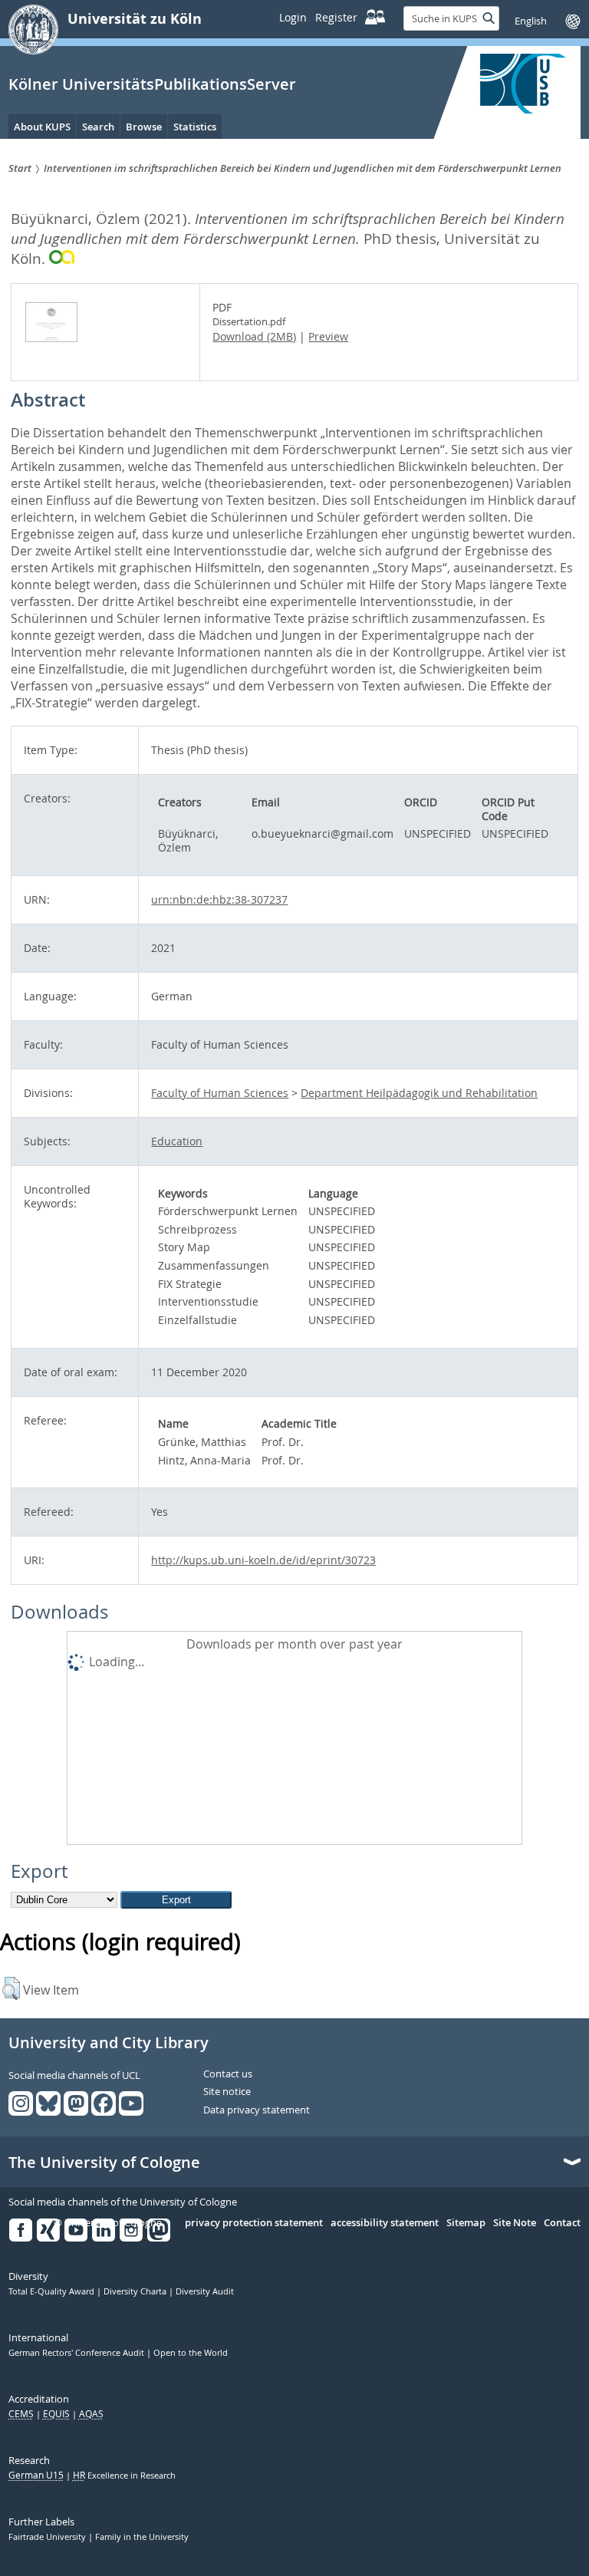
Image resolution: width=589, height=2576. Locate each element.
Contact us (228, 2074)
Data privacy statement (257, 2110)
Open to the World (191, 2353)
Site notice (227, 2092)
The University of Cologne (104, 2163)
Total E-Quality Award (53, 2291)
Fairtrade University (48, 2537)
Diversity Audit (205, 2291)
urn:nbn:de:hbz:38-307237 (219, 899)
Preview (328, 336)
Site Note (515, 2223)
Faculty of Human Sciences (220, 1093)
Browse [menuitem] (144, 127)
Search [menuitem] (98, 127)
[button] (11, 1988)
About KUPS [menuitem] (42, 127)
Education (177, 1141)
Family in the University (142, 2537)
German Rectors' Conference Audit (77, 2353)
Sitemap (466, 2223)
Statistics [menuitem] (195, 127)
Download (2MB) (254, 336)
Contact (562, 2223)
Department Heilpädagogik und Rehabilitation (419, 1093)
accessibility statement (385, 2223)
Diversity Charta (136, 2291)
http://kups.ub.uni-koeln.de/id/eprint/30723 (263, 1560)
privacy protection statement (254, 2223)
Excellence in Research (124, 2476)
